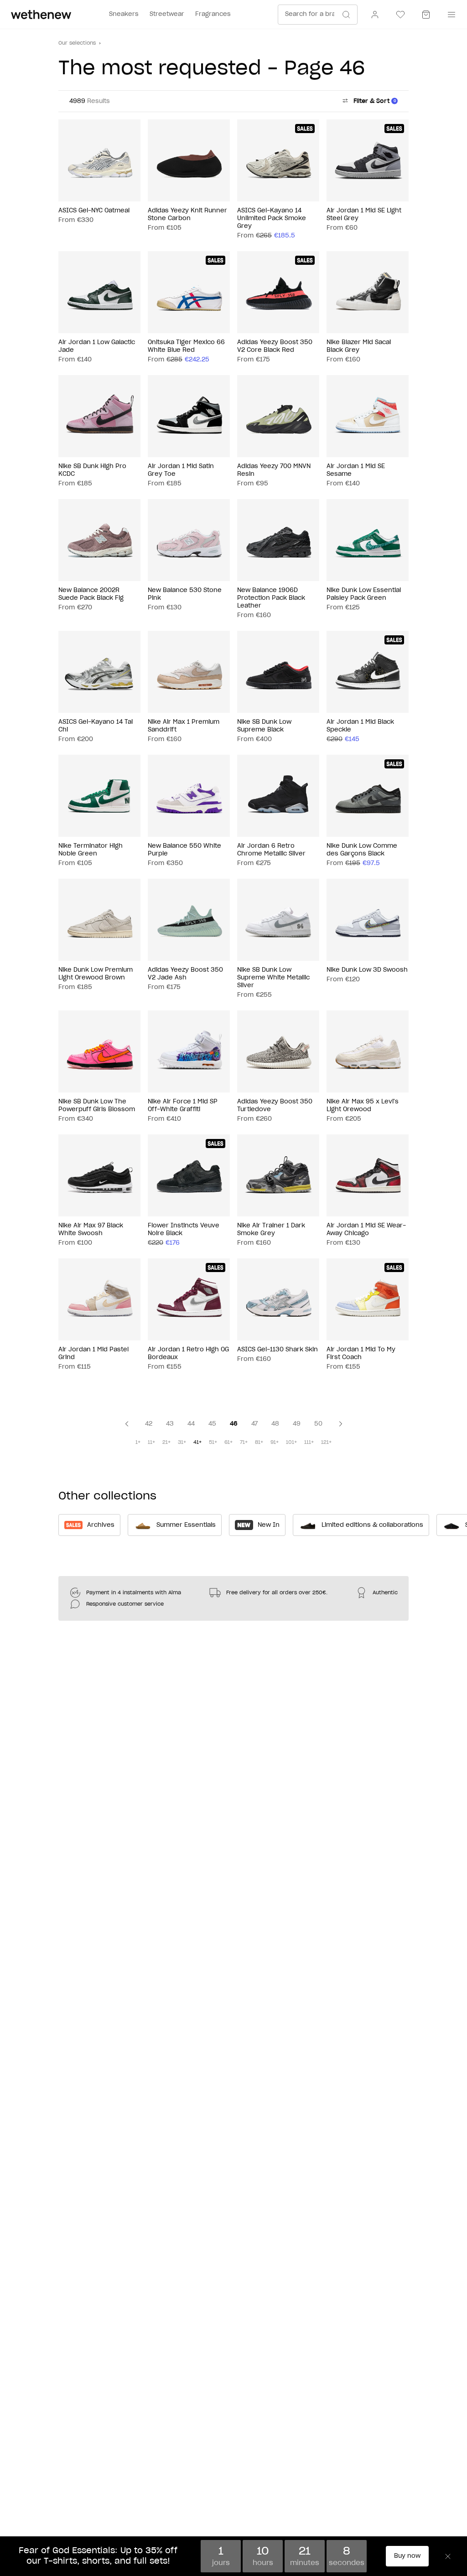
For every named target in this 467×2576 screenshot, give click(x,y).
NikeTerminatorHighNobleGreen (91, 850)
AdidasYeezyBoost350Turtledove (275, 1106)
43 (170, 1424)
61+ (228, 1442)
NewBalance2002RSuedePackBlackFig (91, 594)
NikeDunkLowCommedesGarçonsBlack (362, 850)
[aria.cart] (426, 15)
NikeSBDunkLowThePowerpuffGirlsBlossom (97, 1106)
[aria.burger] (450, 15)
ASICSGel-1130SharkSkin (278, 1350)
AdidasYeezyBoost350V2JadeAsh (185, 974)
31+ (182, 1442)
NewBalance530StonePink (185, 594)
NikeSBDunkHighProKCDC (92, 470)
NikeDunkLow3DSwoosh (367, 970)
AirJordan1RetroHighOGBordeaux (188, 1354)
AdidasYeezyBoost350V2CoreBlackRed (275, 346)
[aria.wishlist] (400, 15)
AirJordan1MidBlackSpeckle (360, 726)
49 (297, 1424)
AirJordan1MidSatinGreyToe (181, 470)
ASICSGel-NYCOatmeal (94, 211)
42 (149, 1424)
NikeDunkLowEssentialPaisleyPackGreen (364, 594)
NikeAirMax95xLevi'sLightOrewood (363, 1106)
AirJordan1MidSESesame (356, 470)
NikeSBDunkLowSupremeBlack (264, 726)
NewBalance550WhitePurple (184, 850)
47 (254, 1424)
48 (275, 1424)
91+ (275, 1442)
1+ (138, 1442)
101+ (291, 1442)
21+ (166, 1442)
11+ (151, 1442)
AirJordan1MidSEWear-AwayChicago (366, 1230)
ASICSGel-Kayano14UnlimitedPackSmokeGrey (272, 219)
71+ (244, 1442)
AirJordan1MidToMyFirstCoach (361, 1354)
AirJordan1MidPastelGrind (93, 1354)
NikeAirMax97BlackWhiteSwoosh (91, 1230)
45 (212, 1424)
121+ (326, 1442)
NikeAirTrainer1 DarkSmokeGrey (271, 1230)
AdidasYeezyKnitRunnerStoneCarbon (187, 215)
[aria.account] (375, 15)
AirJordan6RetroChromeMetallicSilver (271, 850)
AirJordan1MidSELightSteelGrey (364, 215)
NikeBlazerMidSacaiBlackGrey (359, 346)
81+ (259, 1442)
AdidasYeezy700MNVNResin (274, 470)
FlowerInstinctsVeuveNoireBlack (184, 1230)
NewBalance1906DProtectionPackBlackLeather (271, 598)
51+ (213, 1442)
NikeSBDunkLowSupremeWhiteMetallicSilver (273, 978)
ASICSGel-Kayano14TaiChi (96, 726)
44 (191, 1424)
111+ (309, 1442)
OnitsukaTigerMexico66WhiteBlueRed (186, 346)
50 (318, 1424)
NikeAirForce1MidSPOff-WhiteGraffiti (183, 1106)
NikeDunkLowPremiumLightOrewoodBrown (96, 974)
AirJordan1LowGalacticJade (97, 346)
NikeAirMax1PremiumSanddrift (184, 726)
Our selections (77, 43)
